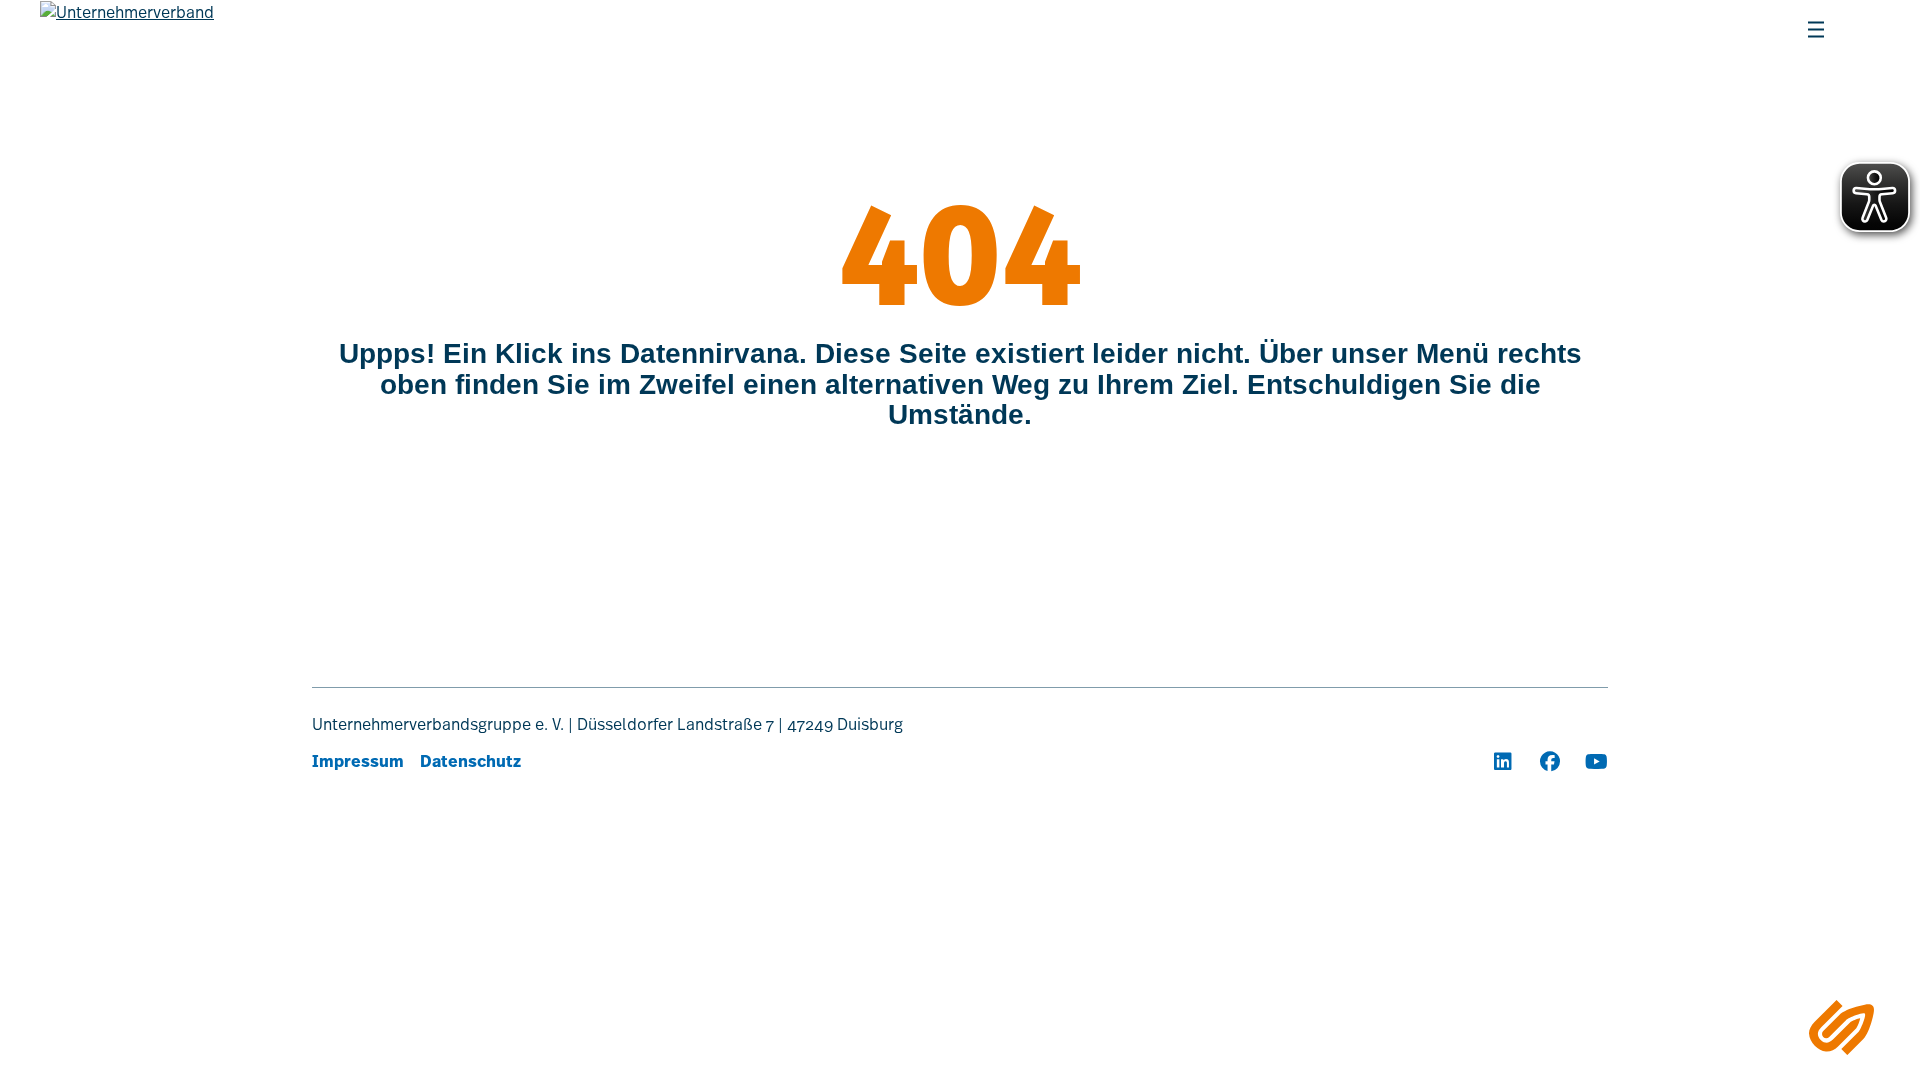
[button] (1610, 30)
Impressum (358, 761)
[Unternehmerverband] (127, 41)
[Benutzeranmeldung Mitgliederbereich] (1658, 30)
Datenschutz (470, 761)
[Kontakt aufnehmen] (1706, 30)
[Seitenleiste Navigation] (1841, 1027)
